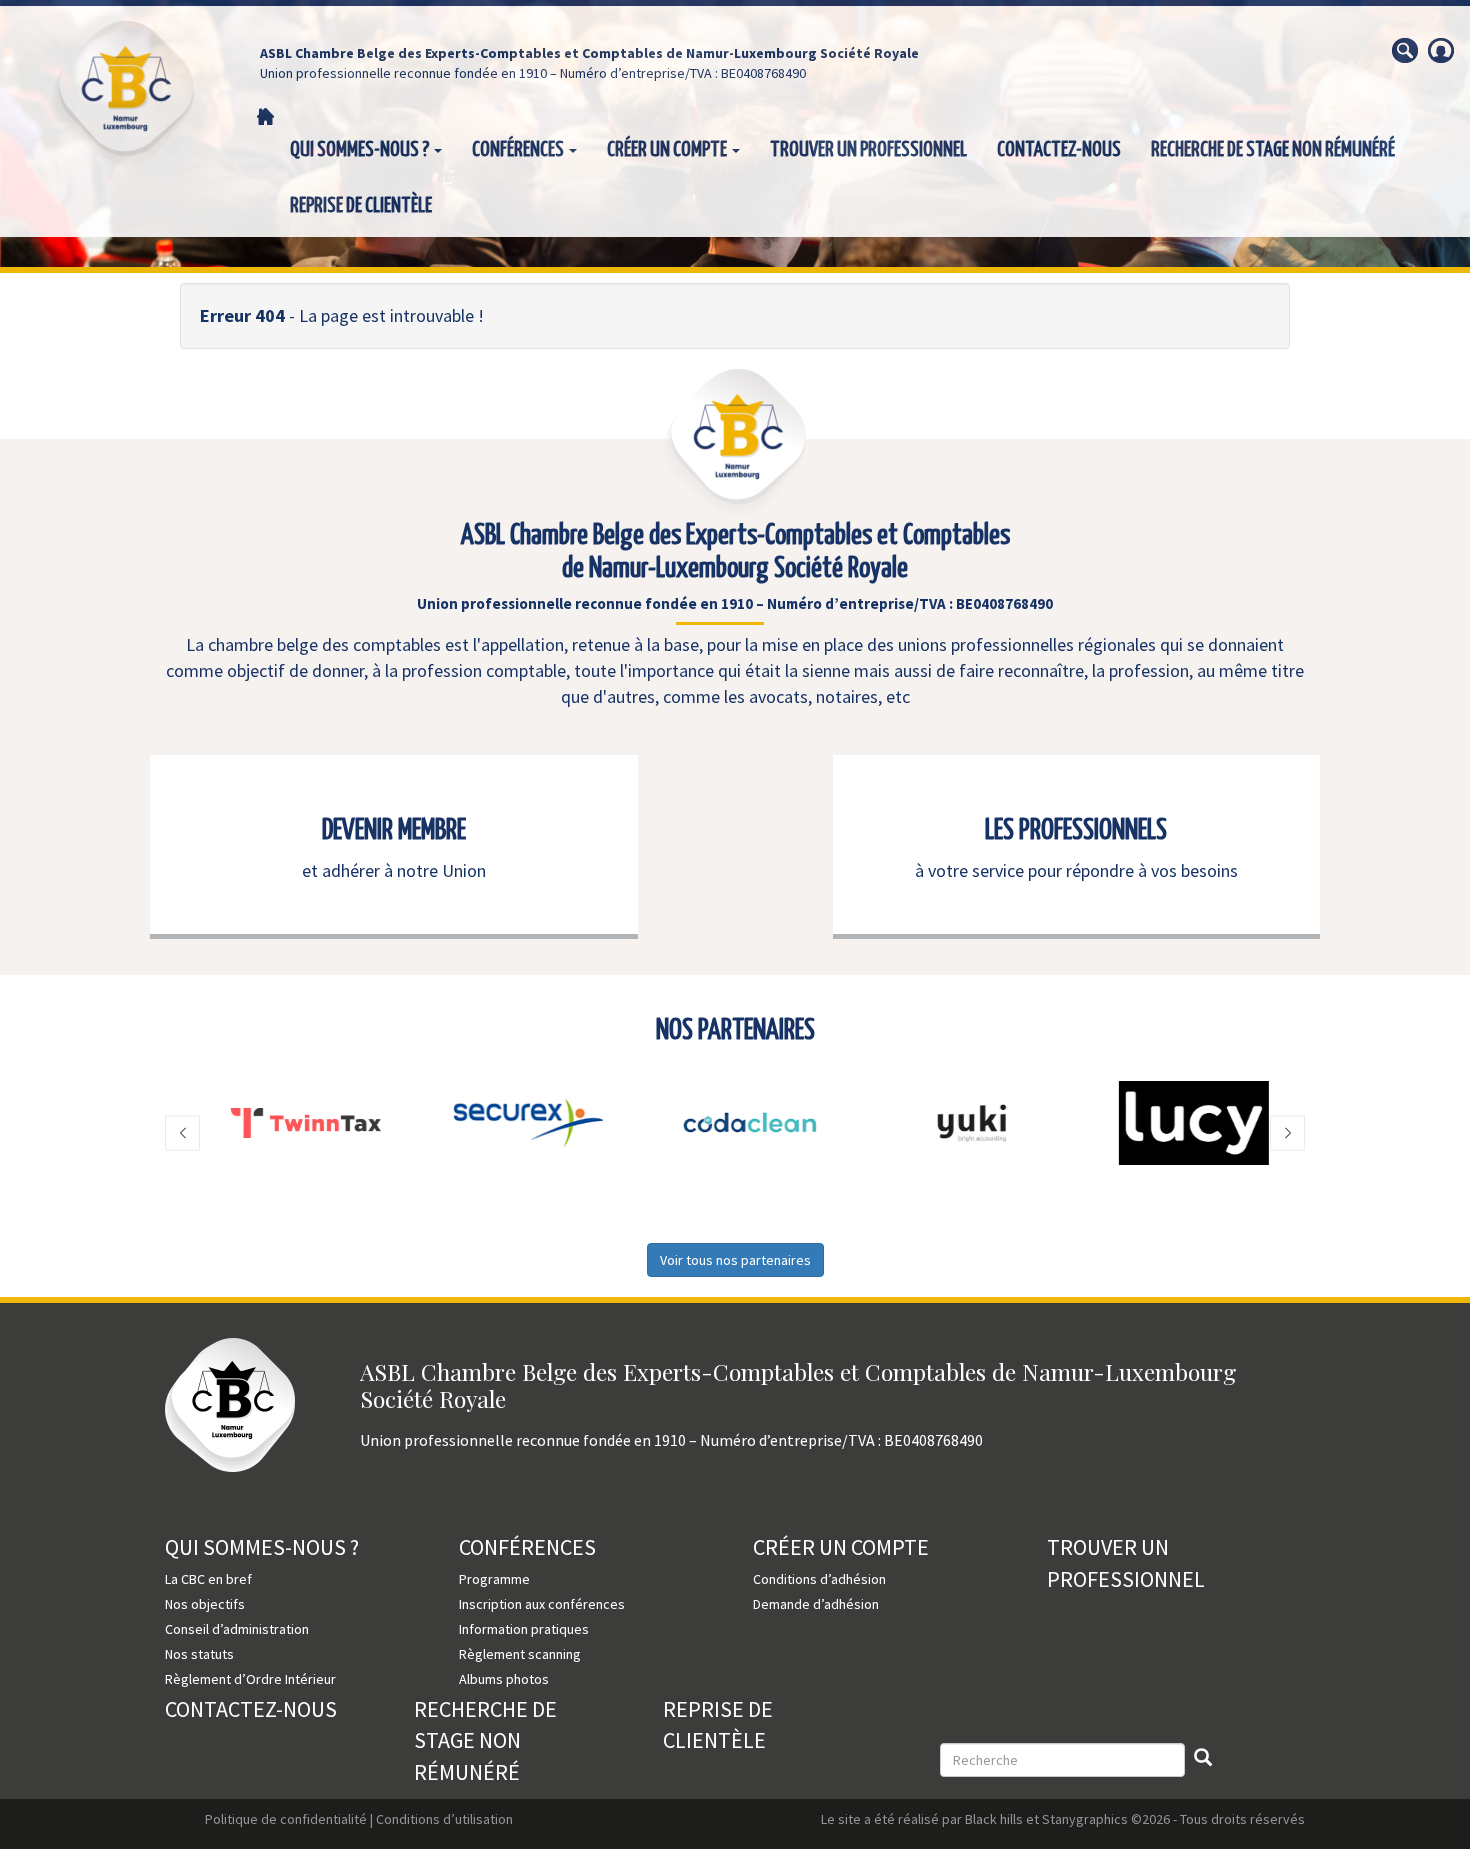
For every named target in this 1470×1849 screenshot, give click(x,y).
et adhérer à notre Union (394, 870)
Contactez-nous (1059, 150)
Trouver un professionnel (868, 150)
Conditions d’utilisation (444, 1819)
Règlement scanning (520, 1654)
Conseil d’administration (237, 1629)
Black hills (994, 1819)
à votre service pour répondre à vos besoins (1076, 870)
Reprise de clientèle (361, 206)
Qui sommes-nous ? (361, 150)
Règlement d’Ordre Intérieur (250, 1679)
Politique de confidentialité (286, 1819)
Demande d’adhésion (816, 1604)
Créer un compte (668, 150)
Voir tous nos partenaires (735, 1260)
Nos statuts (199, 1654)
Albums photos (504, 1679)
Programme (494, 1579)
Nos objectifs (205, 1604)
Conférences (519, 150)
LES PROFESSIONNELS (1076, 831)
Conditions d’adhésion (819, 1579)
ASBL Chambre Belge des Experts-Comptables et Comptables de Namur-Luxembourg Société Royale (589, 53)
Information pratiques (524, 1629)
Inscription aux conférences (542, 1604)
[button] (182, 1132)
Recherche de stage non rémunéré (1273, 150)
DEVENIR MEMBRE (394, 831)
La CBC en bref (208, 1579)
